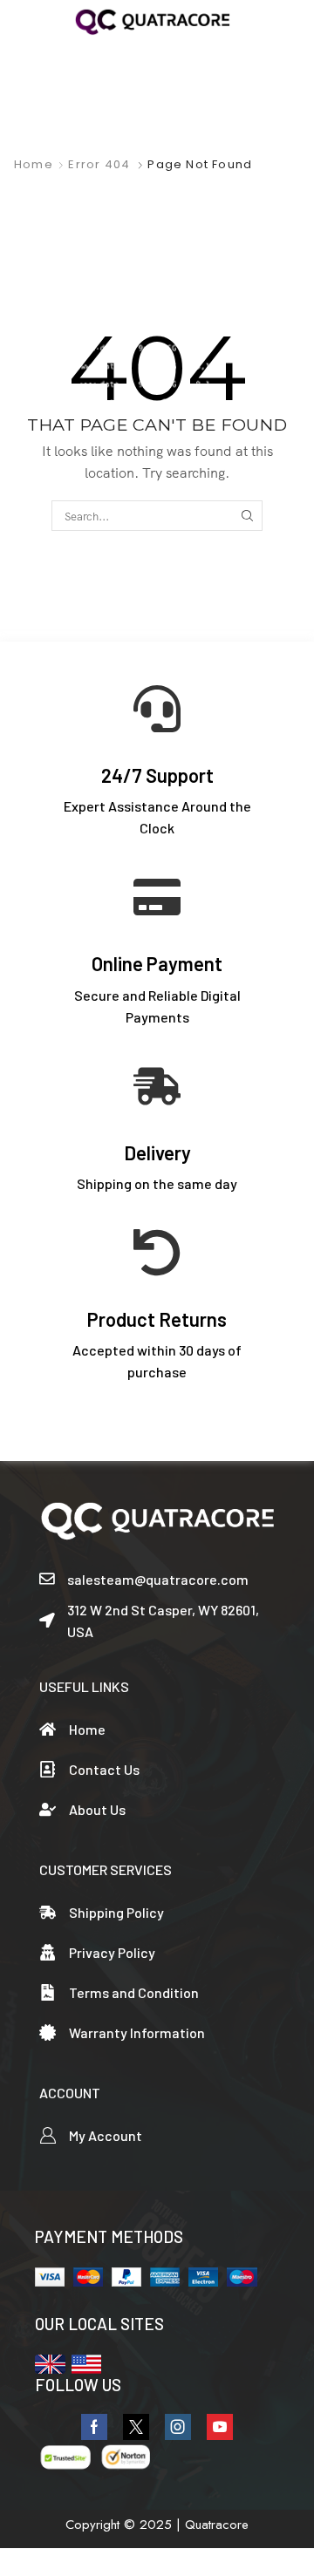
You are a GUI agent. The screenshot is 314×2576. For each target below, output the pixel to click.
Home (34, 164)
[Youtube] (220, 2427)
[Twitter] (136, 2427)
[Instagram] (178, 2427)
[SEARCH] (248, 515)
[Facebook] (94, 2427)
